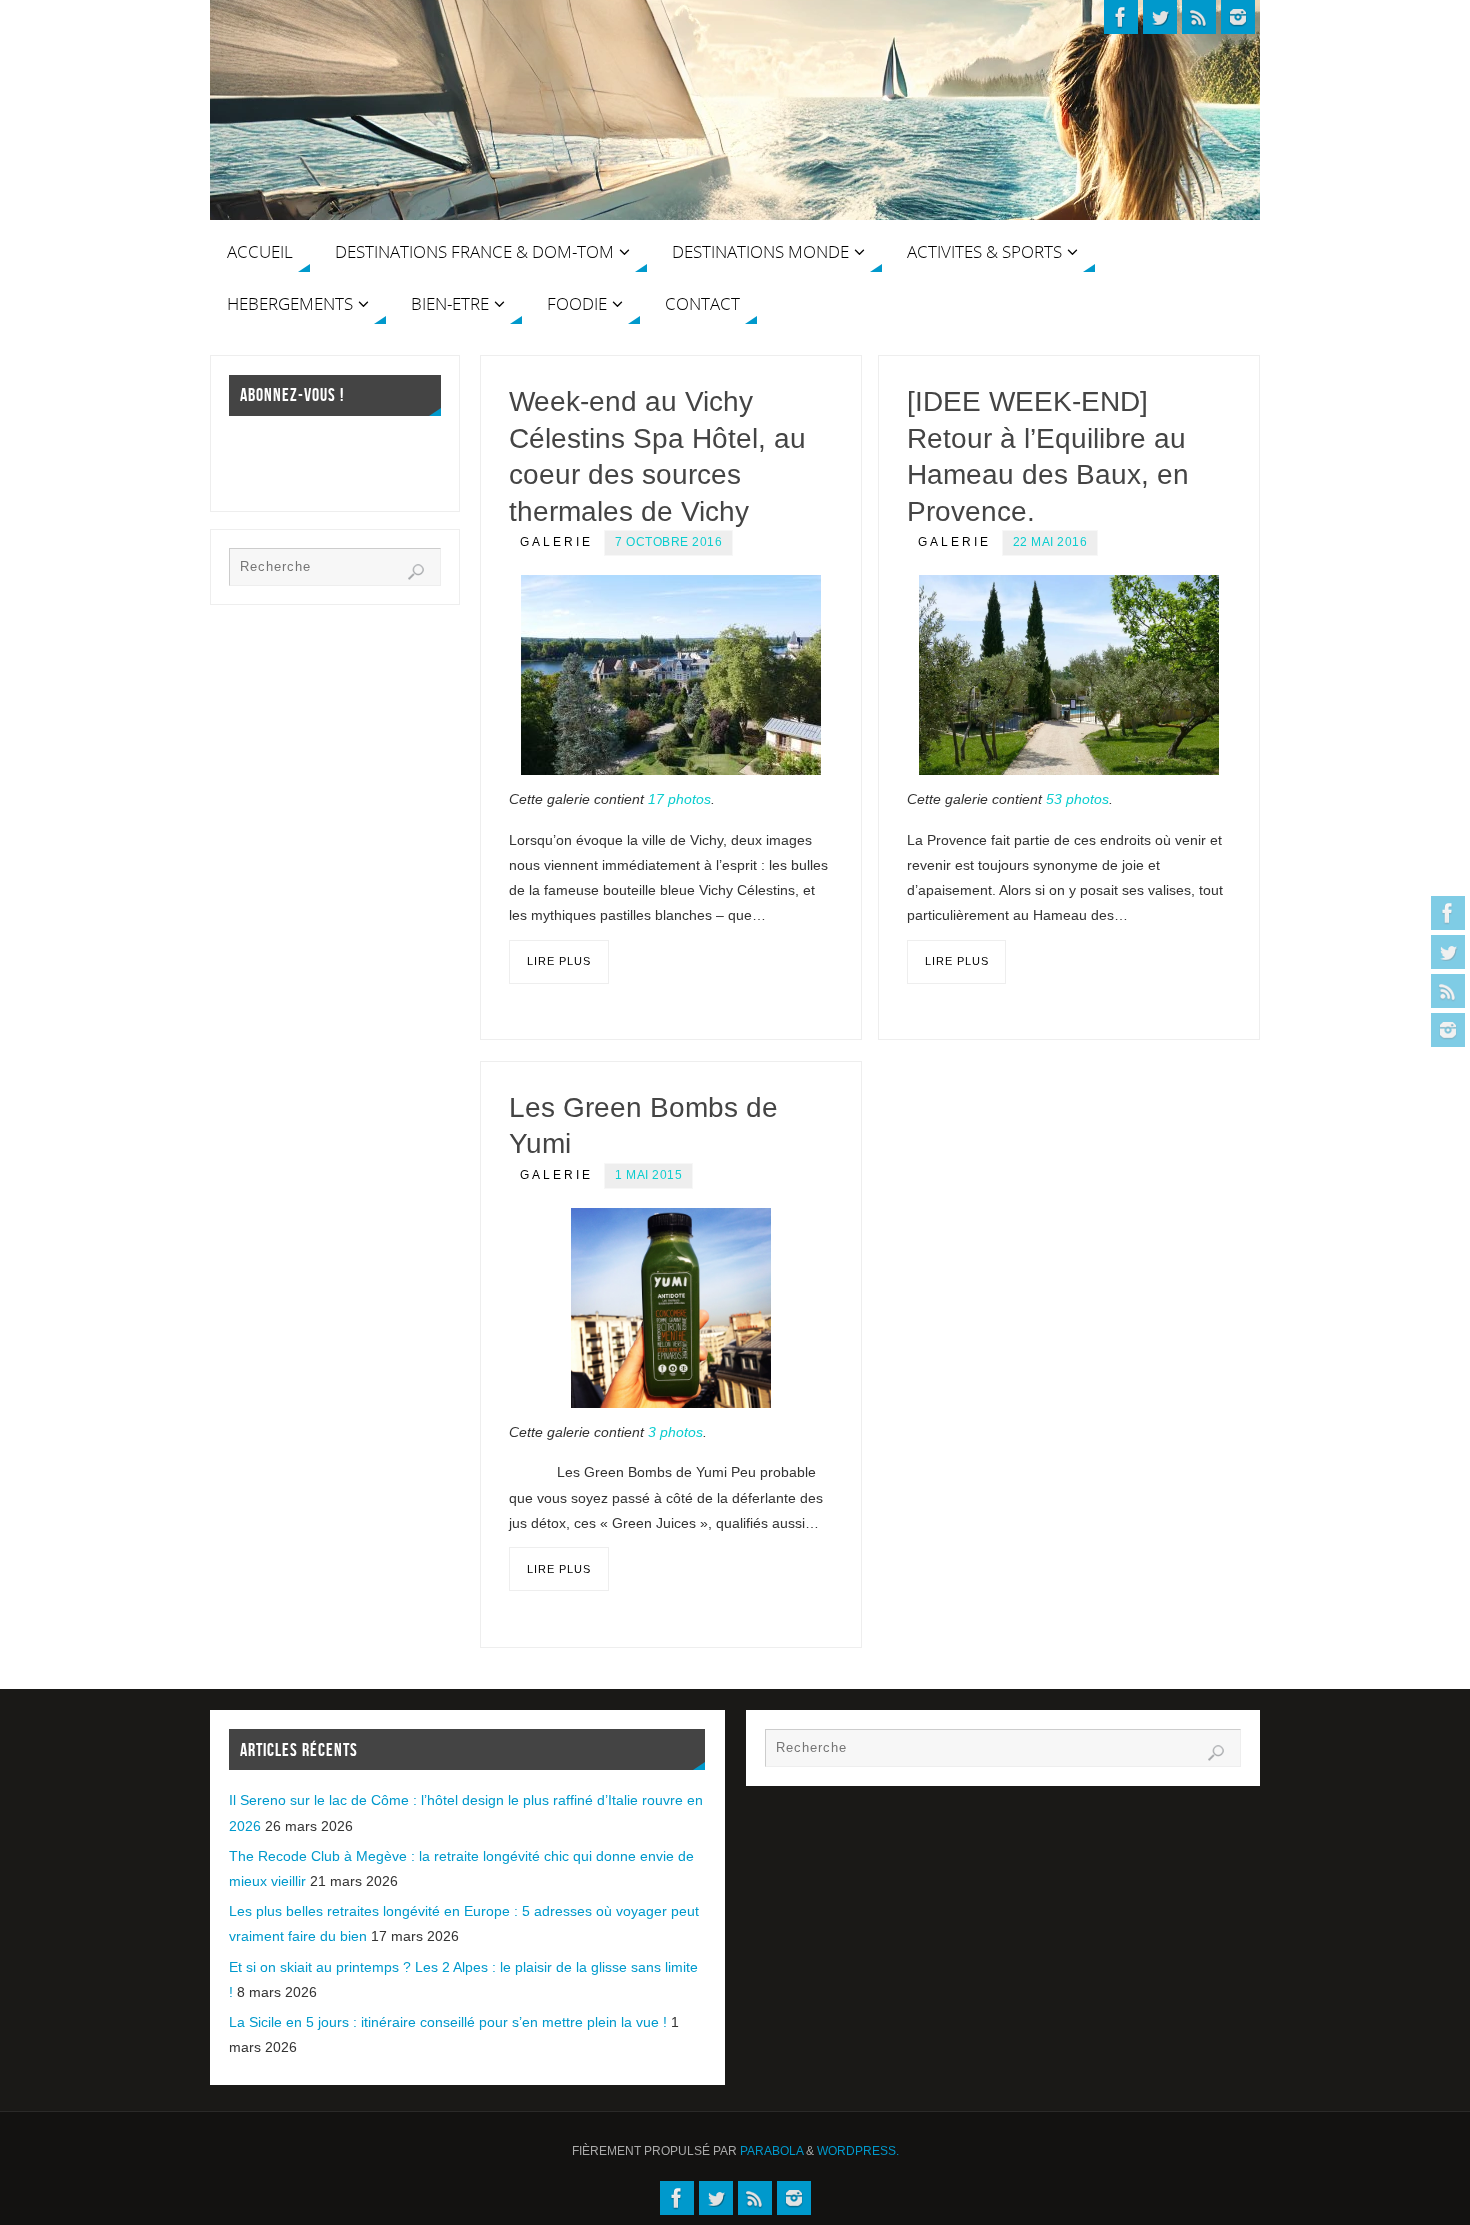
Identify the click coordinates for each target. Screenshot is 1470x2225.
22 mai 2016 (1050, 542)
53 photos (1077, 799)
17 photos (679, 799)
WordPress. (858, 2151)
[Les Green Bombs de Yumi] (671, 1308)
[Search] (416, 572)
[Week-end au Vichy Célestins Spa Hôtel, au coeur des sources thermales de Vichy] (671, 675)
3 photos (675, 1432)
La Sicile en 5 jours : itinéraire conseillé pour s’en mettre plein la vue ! (448, 2022)
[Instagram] (1448, 1030)
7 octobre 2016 (668, 542)
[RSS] (1448, 991)
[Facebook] (1448, 913)
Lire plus (559, 961)
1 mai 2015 (648, 1175)
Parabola (771, 2151)
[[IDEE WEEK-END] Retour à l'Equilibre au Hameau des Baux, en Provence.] (1069, 675)
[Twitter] (1448, 952)
